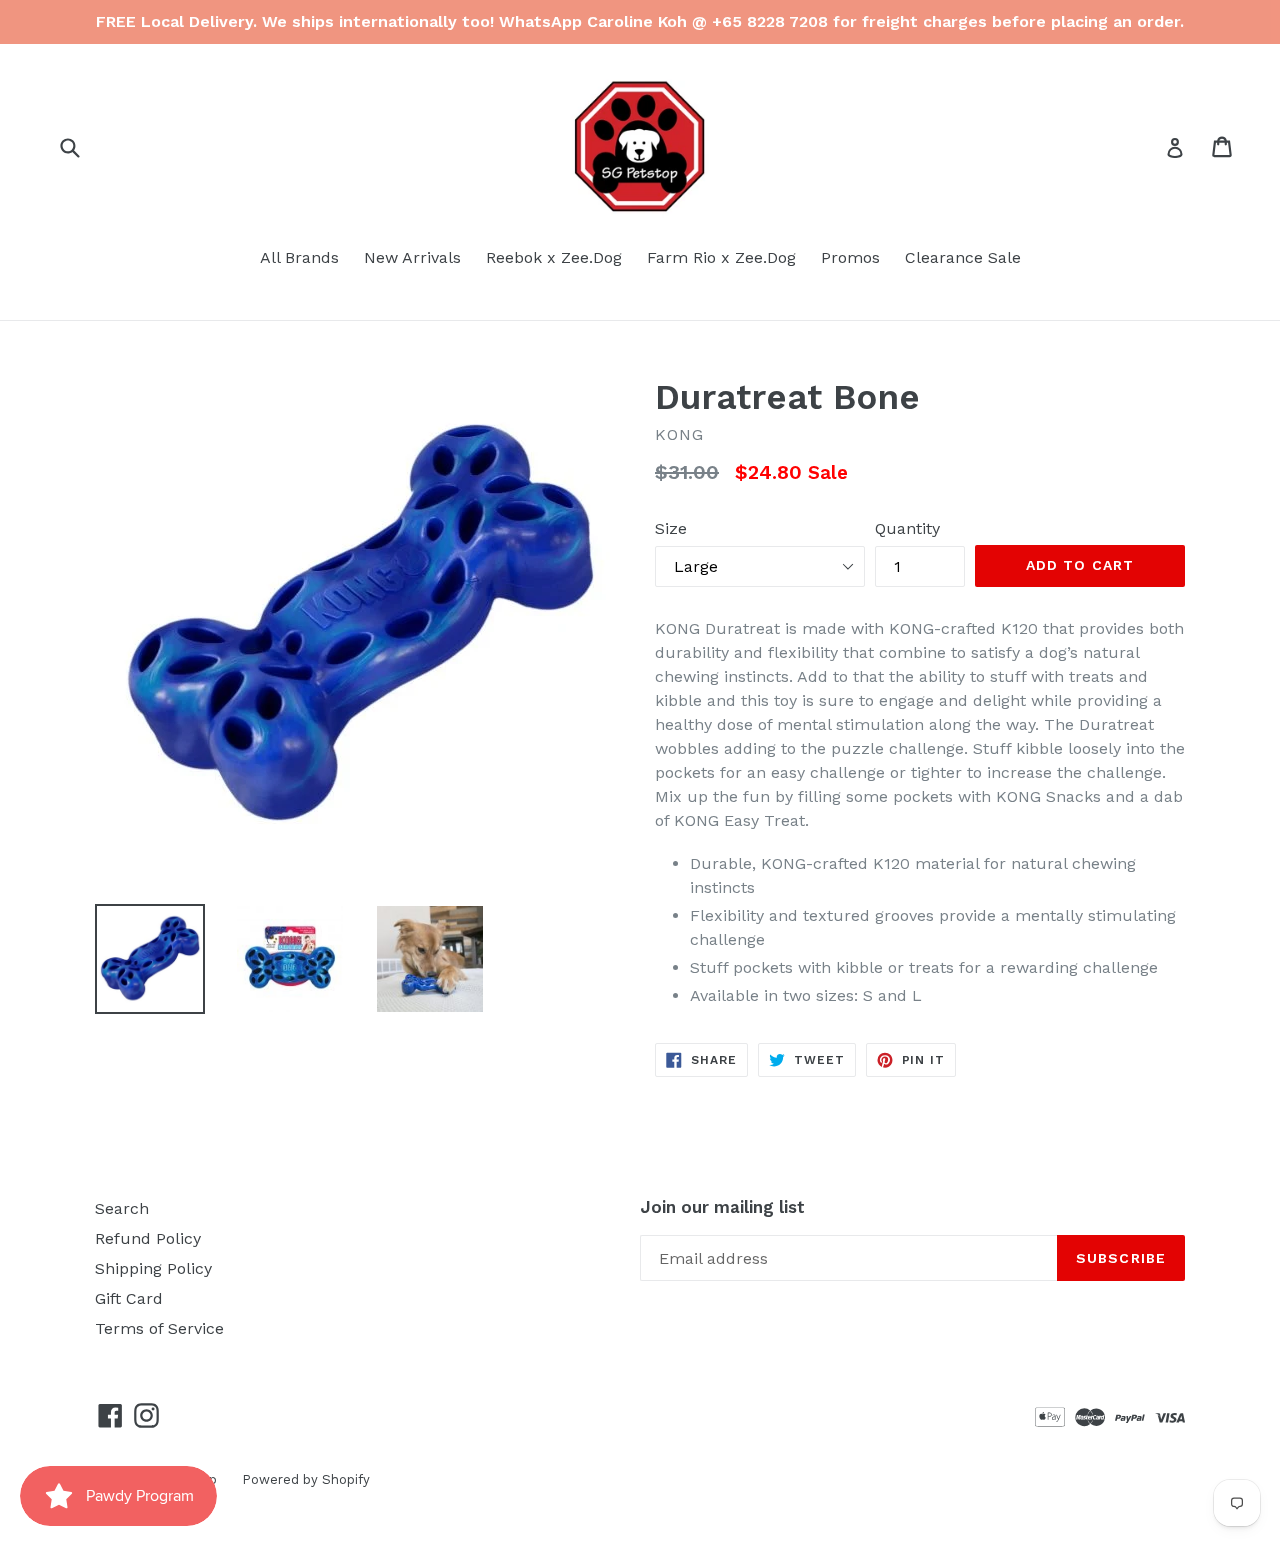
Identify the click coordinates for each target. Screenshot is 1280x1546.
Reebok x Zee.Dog (554, 257)
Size (671, 528)
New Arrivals (412, 257)
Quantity (907, 528)
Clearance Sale (963, 257)
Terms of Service (159, 1328)
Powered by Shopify (306, 1479)
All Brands (299, 257)
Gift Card (129, 1298)
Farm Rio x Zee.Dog (721, 257)
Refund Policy (148, 1238)
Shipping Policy (153, 1268)
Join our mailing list (722, 1207)
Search (122, 1208)
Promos (850, 257)
